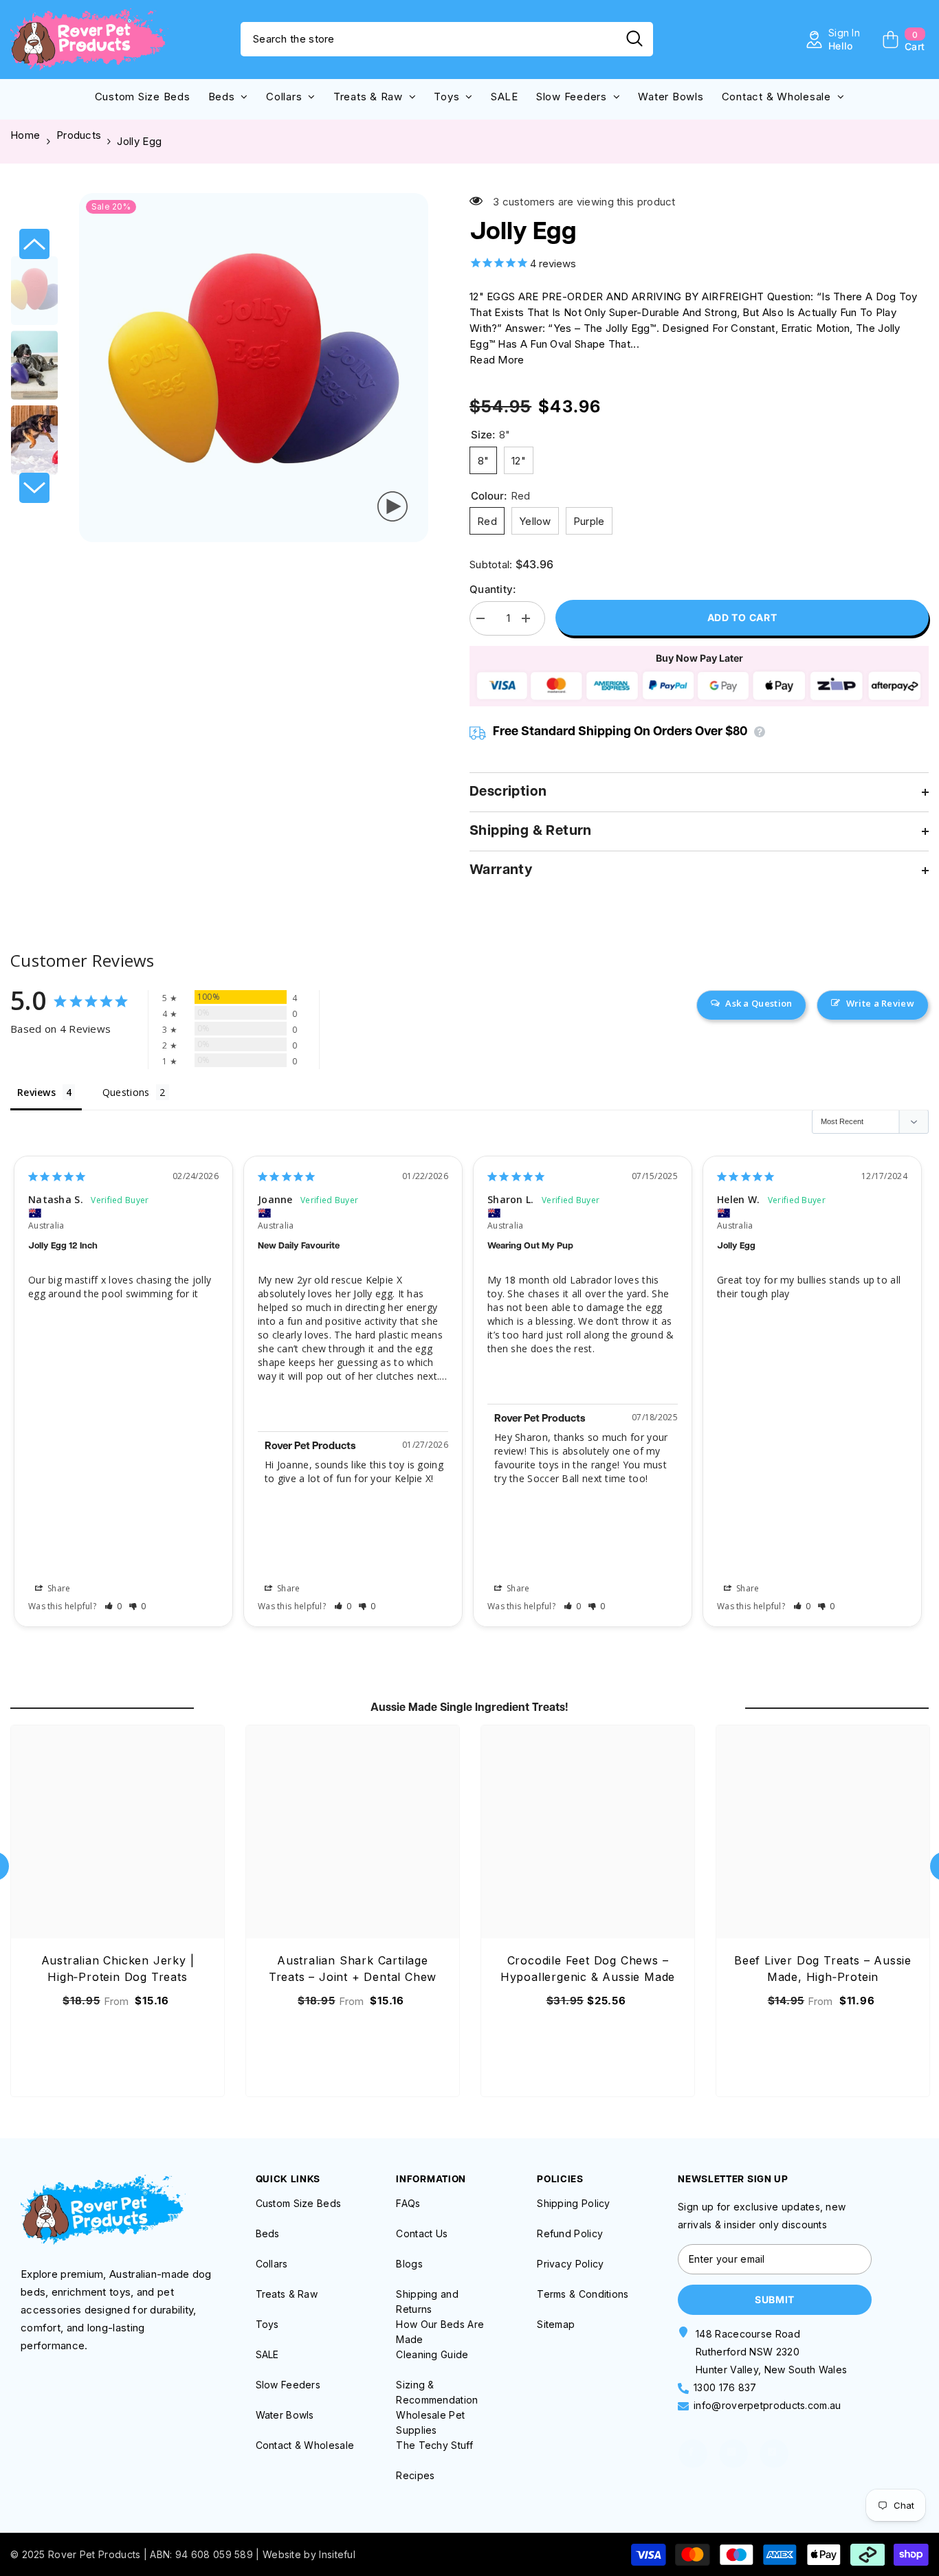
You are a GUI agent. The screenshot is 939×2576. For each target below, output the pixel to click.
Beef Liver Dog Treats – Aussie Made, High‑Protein (823, 1969)
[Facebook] (693, 2454)
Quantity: (493, 589)
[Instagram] (733, 2454)
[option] (254, 368)
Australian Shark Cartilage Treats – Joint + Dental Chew (353, 1969)
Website (282, 2554)
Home (25, 135)
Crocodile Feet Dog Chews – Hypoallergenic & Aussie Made (588, 1969)
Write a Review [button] (880, 1003)
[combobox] (428, 39)
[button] (34, 244)
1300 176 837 (725, 2387)
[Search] (447, 39)
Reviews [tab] (36, 1092)
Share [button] (58, 1588)
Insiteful (337, 2554)
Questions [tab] (126, 1092)
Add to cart (742, 617)
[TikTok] (774, 2454)
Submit (775, 2299)
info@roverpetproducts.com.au (767, 2405)
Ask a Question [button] (759, 1003)
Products (79, 135)
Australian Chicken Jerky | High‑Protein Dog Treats (118, 1969)
